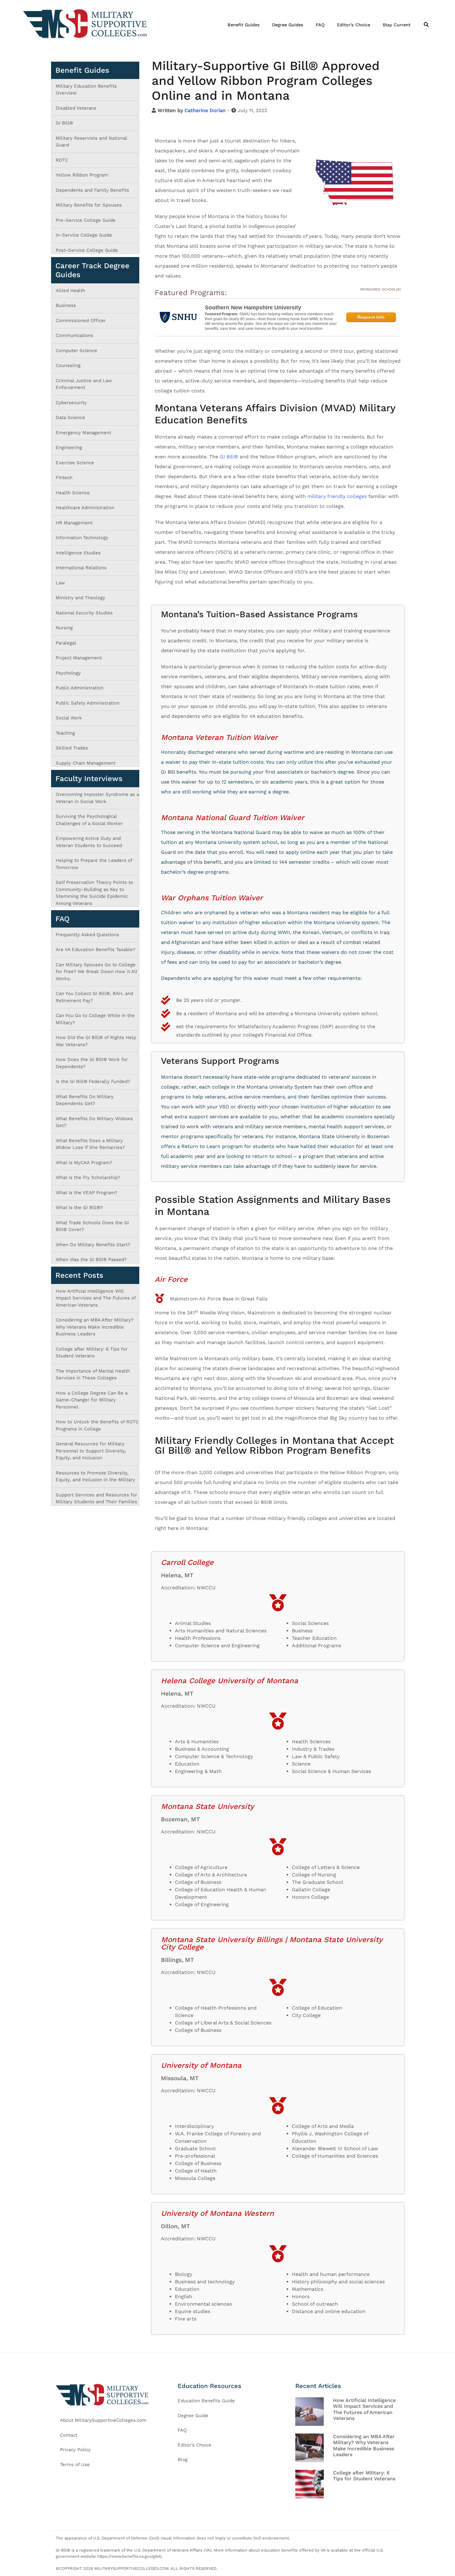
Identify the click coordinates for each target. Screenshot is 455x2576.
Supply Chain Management (86, 763)
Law (60, 583)
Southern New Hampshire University (253, 308)
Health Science (73, 493)
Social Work (69, 718)
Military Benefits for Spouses (89, 205)
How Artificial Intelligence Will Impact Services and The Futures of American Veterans (96, 1298)
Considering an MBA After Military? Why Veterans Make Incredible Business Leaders (95, 1327)
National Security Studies (84, 613)
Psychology (68, 673)
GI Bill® (229, 457)
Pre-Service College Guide (86, 220)
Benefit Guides (244, 25)
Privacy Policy (75, 2450)
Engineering (69, 448)
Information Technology (82, 538)
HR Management (74, 523)
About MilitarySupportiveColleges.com (103, 2420)
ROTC (62, 160)
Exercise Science (75, 463)
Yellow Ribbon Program (82, 175)
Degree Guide (193, 2416)
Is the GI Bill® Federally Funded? (93, 1081)
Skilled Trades (72, 748)
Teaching (65, 733)
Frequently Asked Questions (87, 935)
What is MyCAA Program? (84, 1163)
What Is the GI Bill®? (79, 1207)
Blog (183, 2460)
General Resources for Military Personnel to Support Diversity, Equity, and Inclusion (91, 1451)
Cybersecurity (71, 403)
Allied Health (70, 290)
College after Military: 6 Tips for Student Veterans (364, 2476)
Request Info (371, 317)
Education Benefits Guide (206, 2401)
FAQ (320, 25)
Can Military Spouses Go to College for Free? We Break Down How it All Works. (96, 972)
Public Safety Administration (88, 703)
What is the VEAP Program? (87, 1193)
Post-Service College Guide (87, 250)
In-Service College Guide (84, 235)
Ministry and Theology (80, 598)
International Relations (81, 568)
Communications (74, 335)
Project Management (79, 658)
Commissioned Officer (81, 321)
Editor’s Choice (354, 25)
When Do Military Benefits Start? (93, 1245)
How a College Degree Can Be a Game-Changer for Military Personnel (92, 1400)
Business (66, 305)
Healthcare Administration (85, 508)
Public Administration (80, 688)
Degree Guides (288, 25)
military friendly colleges (337, 496)
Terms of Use (75, 2465)
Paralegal (66, 643)
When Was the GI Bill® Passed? (91, 1260)
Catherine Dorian (205, 110)
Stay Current (396, 25)
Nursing (64, 628)
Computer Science (76, 351)
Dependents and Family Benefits (92, 190)
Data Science (70, 417)
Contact (69, 2435)
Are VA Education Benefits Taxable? (95, 950)
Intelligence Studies (78, 553)
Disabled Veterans (76, 108)
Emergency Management (83, 433)
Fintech (64, 478)
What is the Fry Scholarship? (88, 1177)
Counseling (68, 365)
